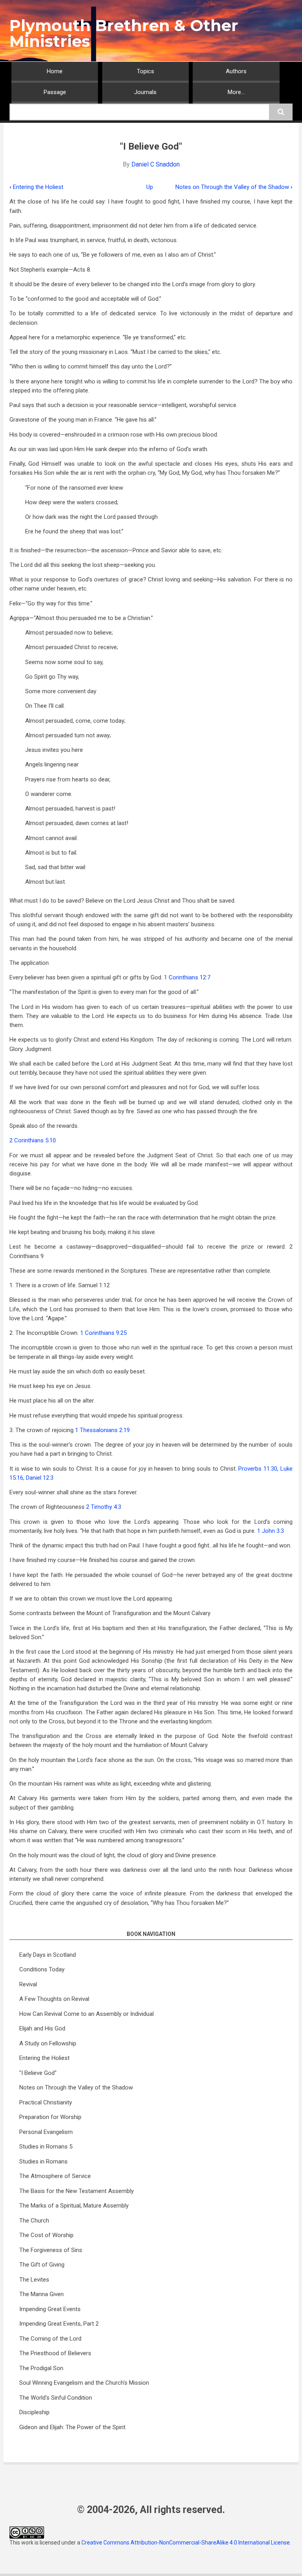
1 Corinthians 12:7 (187, 977)
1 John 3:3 (271, 1531)
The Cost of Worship (46, 2235)
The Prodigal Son (41, 2368)
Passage (55, 92)
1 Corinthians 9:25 (103, 1333)
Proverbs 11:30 (258, 1469)
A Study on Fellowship (48, 2043)
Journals (145, 92)
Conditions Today (42, 1969)
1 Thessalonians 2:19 (102, 1430)
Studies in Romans (43, 2161)
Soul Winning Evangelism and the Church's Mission (84, 2383)
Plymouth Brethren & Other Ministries (124, 33)
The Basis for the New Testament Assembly (76, 2191)
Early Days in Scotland (48, 1955)
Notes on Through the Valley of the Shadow (234, 187)
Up (150, 187)
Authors (236, 71)
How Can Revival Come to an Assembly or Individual (87, 2014)
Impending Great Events (50, 2309)
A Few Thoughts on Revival (54, 1999)
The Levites (34, 2280)
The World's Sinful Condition (56, 2398)
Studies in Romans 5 (46, 2147)
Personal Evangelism (46, 2132)
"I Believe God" (38, 2073)
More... (236, 92)
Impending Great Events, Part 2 (59, 2324)
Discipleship (34, 2412)
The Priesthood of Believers (55, 2353)
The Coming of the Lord (50, 2339)
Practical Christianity (46, 2102)
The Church (34, 2221)
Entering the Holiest (36, 187)
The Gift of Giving (42, 2265)
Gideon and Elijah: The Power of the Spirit (72, 2427)
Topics (145, 71)
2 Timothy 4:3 (104, 1507)
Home (55, 71)
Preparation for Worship (50, 2117)
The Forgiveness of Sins (51, 2250)
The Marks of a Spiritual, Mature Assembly (74, 2206)
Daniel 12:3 (40, 1478)
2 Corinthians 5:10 (33, 1140)
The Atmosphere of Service (55, 2176)
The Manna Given (41, 2294)
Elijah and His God (42, 2028)
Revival (28, 1984)
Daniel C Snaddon (156, 164)
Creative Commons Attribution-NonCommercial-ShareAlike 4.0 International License (186, 2543)
